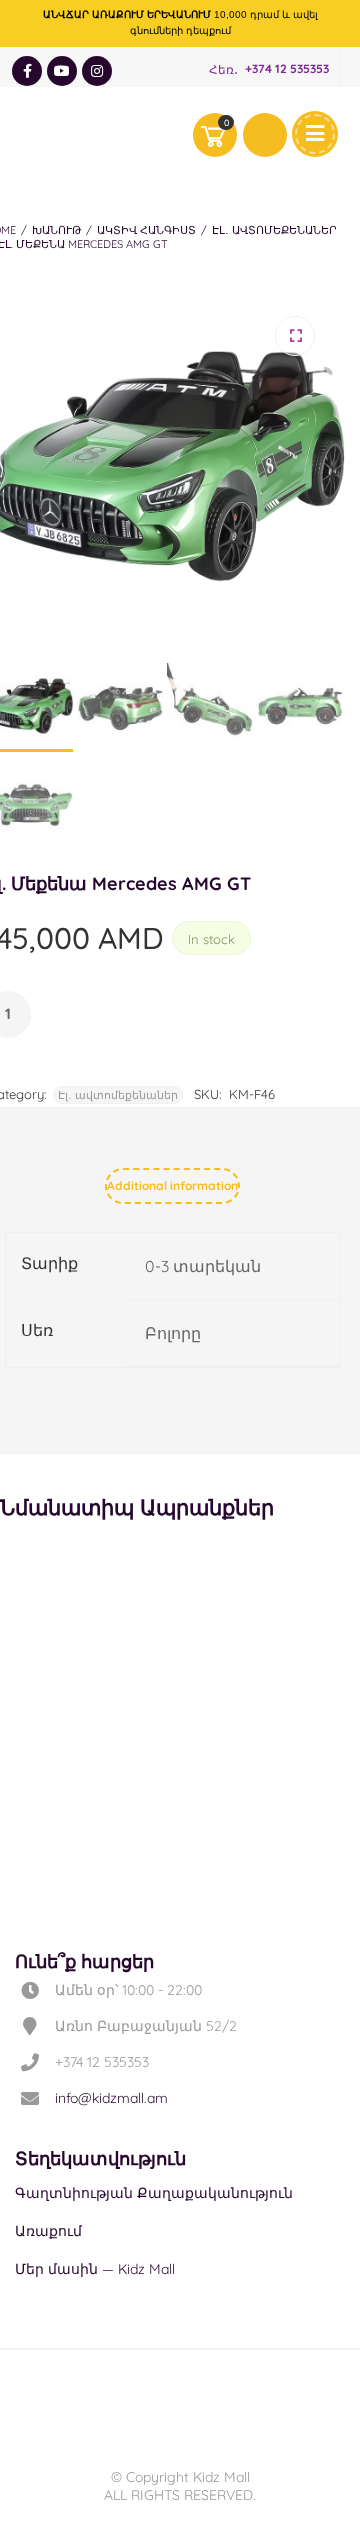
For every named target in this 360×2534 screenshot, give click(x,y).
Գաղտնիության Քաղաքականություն (154, 2193)
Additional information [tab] (172, 1185)
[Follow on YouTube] (62, 71)
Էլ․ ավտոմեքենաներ (274, 230)
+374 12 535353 (287, 69)
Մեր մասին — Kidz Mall (95, 2269)
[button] (295, 336)
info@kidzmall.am (111, 2098)
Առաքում (48, 2231)
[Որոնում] (265, 135)
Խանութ (56, 230)
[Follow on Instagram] (97, 71)
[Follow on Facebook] (27, 71)
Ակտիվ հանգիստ (146, 230)
